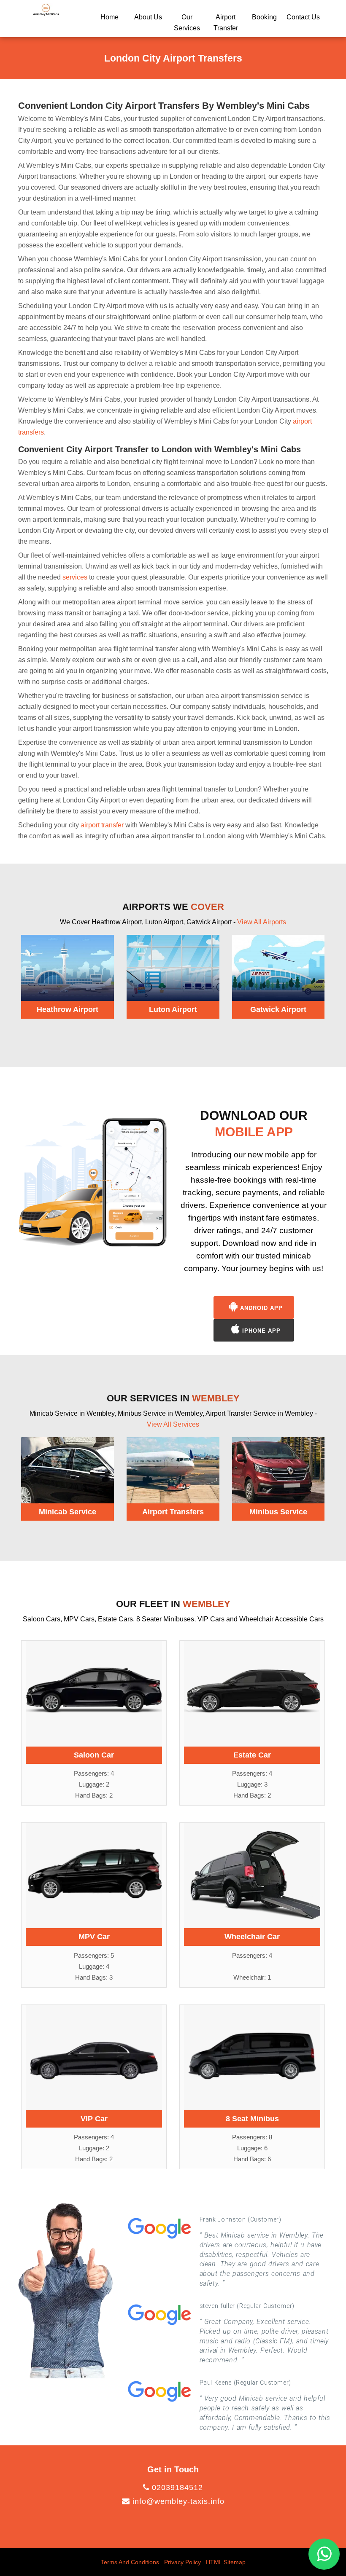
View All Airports (262, 922)
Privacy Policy (182, 2562)
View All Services (173, 1424)
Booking (264, 17)
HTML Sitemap (226, 2562)
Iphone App (260, 1331)
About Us (148, 17)
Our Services (187, 23)
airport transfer (102, 825)
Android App (260, 1308)
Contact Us (303, 17)
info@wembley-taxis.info (177, 2501)
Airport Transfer (226, 23)
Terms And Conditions (130, 2562)
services (75, 577)
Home (109, 17)
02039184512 (176, 2487)
